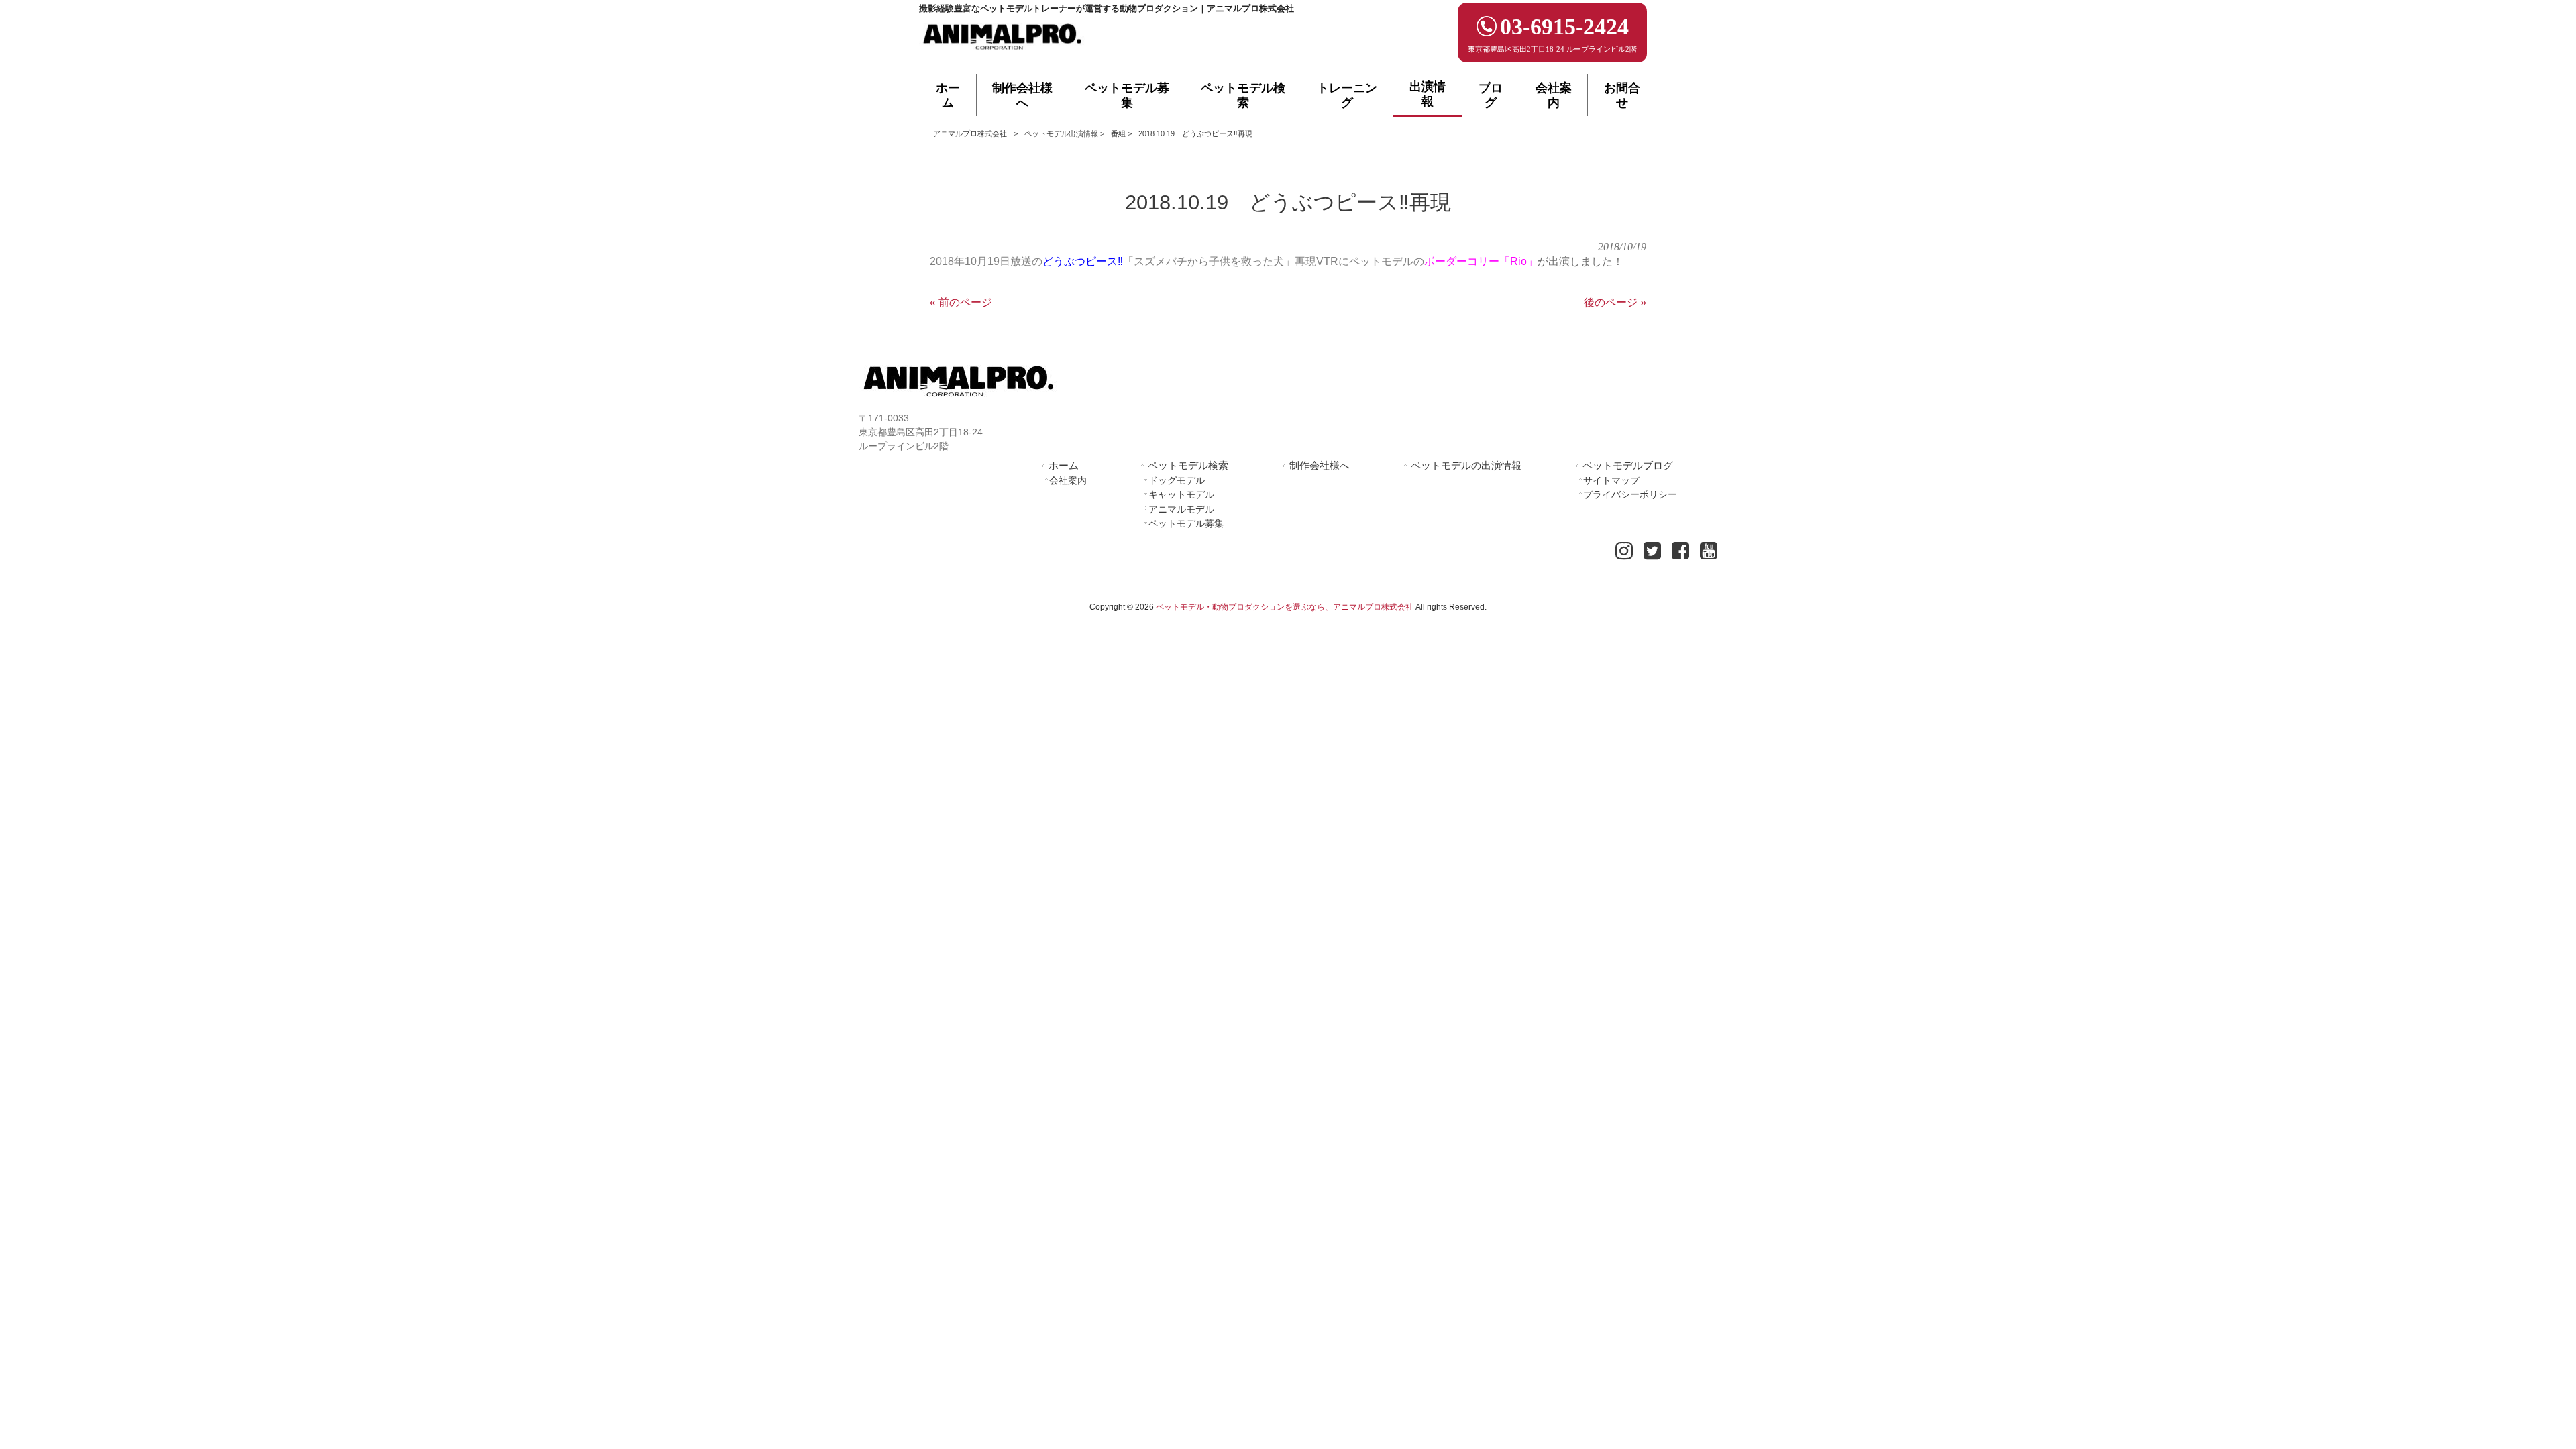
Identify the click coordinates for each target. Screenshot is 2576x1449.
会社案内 (1068, 480)
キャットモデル (1181, 494)
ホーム (1064, 465)
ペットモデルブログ (1628, 465)
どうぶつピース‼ (1083, 261)
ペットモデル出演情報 (1061, 133)
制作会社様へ (1320, 465)
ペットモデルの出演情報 (1466, 465)
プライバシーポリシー (1630, 494)
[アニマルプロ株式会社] (1003, 54)
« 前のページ (961, 302)
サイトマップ (1611, 480)
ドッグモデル (1177, 480)
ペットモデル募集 (1186, 523)
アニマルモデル (1181, 509)
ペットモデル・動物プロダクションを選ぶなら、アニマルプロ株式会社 (1285, 607)
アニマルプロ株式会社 (970, 133)
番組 (1118, 133)
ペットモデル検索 (1188, 465)
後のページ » (1615, 302)
